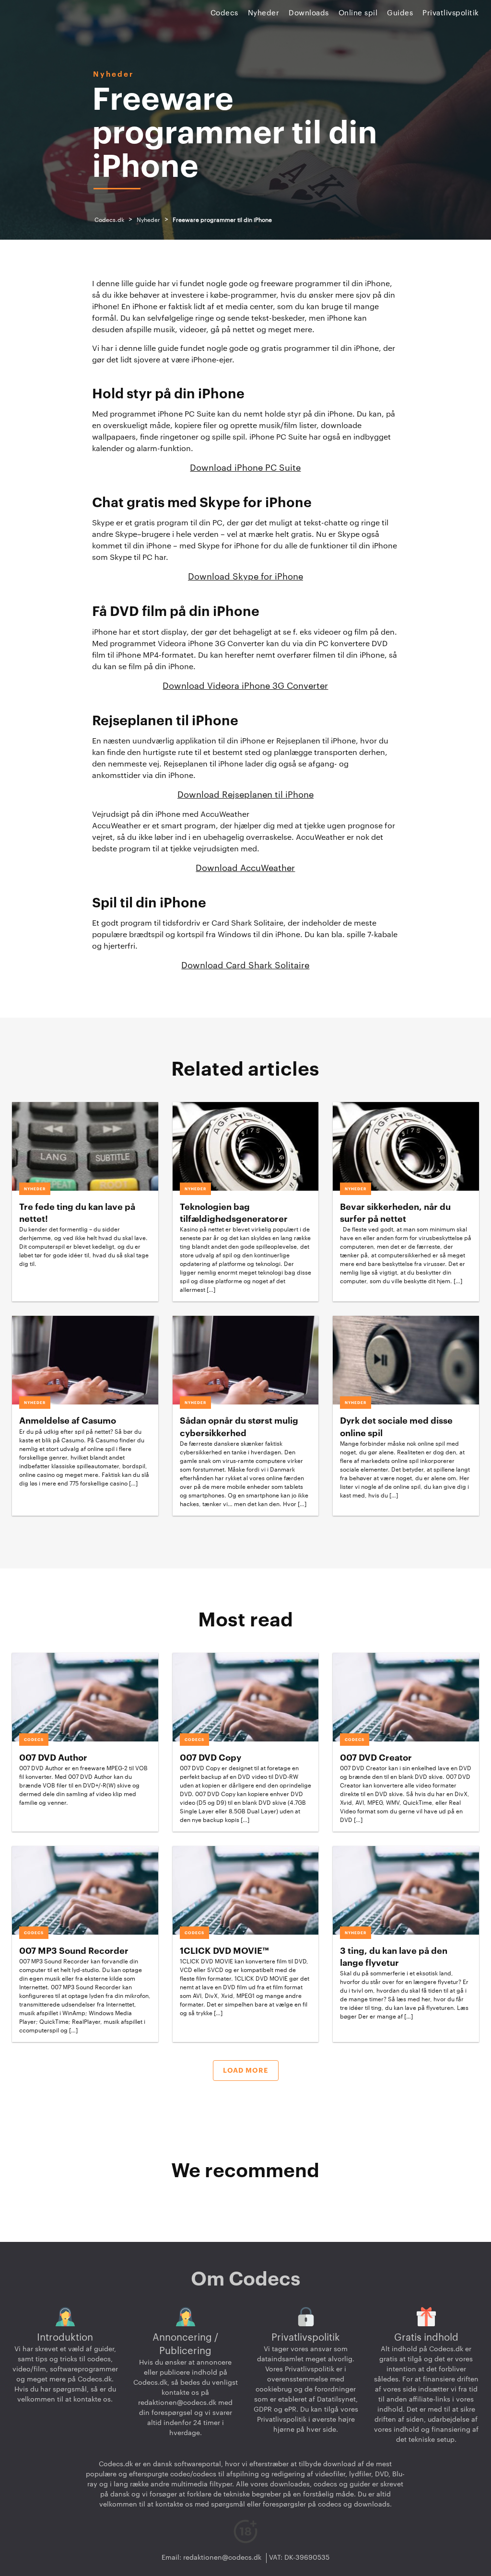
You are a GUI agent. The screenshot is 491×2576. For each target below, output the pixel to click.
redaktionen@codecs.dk (177, 2403)
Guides (400, 13)
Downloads (309, 13)
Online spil (358, 13)
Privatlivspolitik (451, 13)
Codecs (224, 13)
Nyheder (264, 13)
